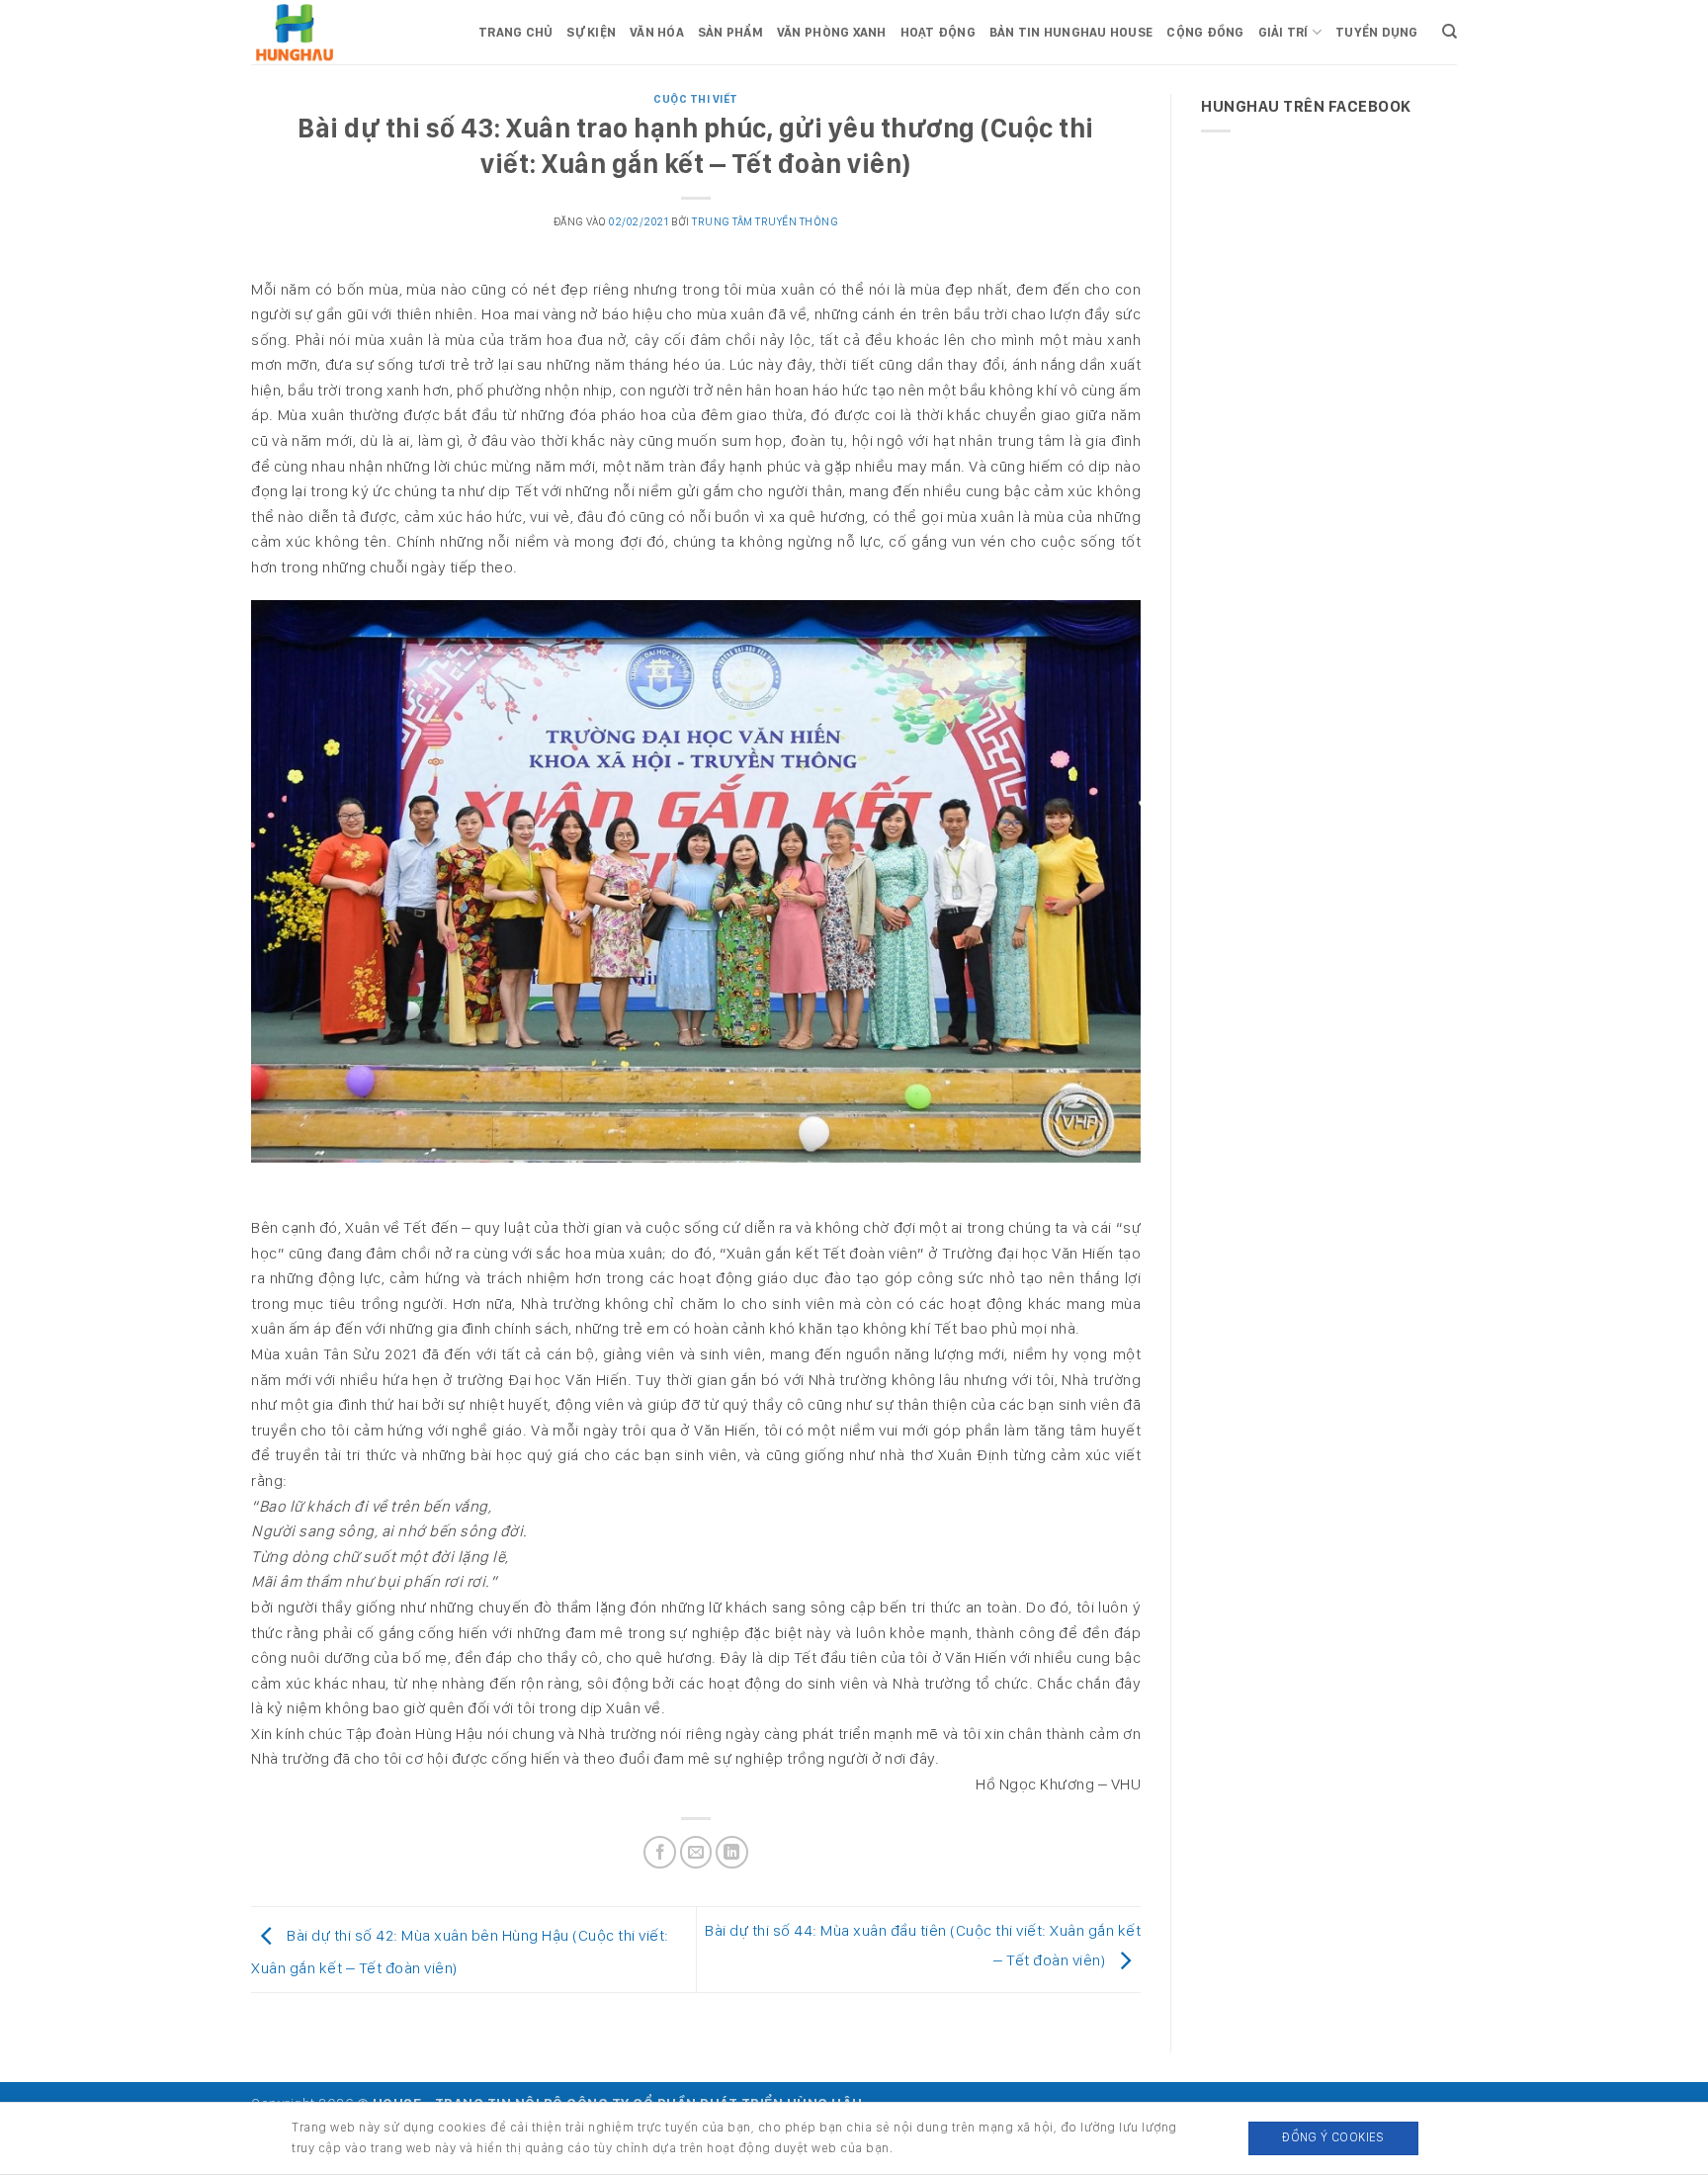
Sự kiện (591, 32)
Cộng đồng (1205, 32)
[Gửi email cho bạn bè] (696, 1852)
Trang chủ (515, 32)
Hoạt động (938, 32)
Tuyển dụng (1377, 32)
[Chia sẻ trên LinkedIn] (732, 1852)
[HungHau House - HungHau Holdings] (350, 32)
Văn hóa (657, 32)
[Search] (1450, 32)
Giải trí (1283, 32)
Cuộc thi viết (696, 99)
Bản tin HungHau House (1071, 32)
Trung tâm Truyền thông (765, 221)
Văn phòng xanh (832, 32)
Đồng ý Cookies (1333, 2137)
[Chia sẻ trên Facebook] (660, 1852)
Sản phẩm (730, 32)
